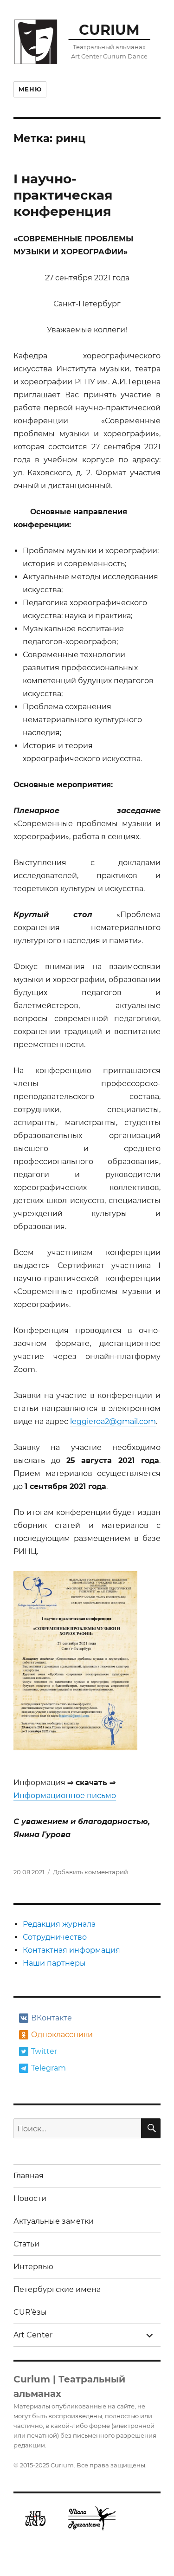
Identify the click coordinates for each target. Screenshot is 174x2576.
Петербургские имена (57, 2289)
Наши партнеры (54, 1963)
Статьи (26, 2244)
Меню (30, 89)
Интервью (33, 2267)
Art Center (33, 2335)
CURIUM (109, 30)
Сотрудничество (55, 1937)
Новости (30, 2198)
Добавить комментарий (90, 1872)
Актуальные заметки (54, 2221)
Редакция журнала (59, 1924)
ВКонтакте (52, 2018)
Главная (29, 2176)
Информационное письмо (65, 1796)
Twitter (44, 2051)
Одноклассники (61, 2035)
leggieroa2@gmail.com (113, 1421)
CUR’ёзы (30, 2312)
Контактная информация (71, 1950)
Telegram (48, 2068)
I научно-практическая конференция (63, 195)
